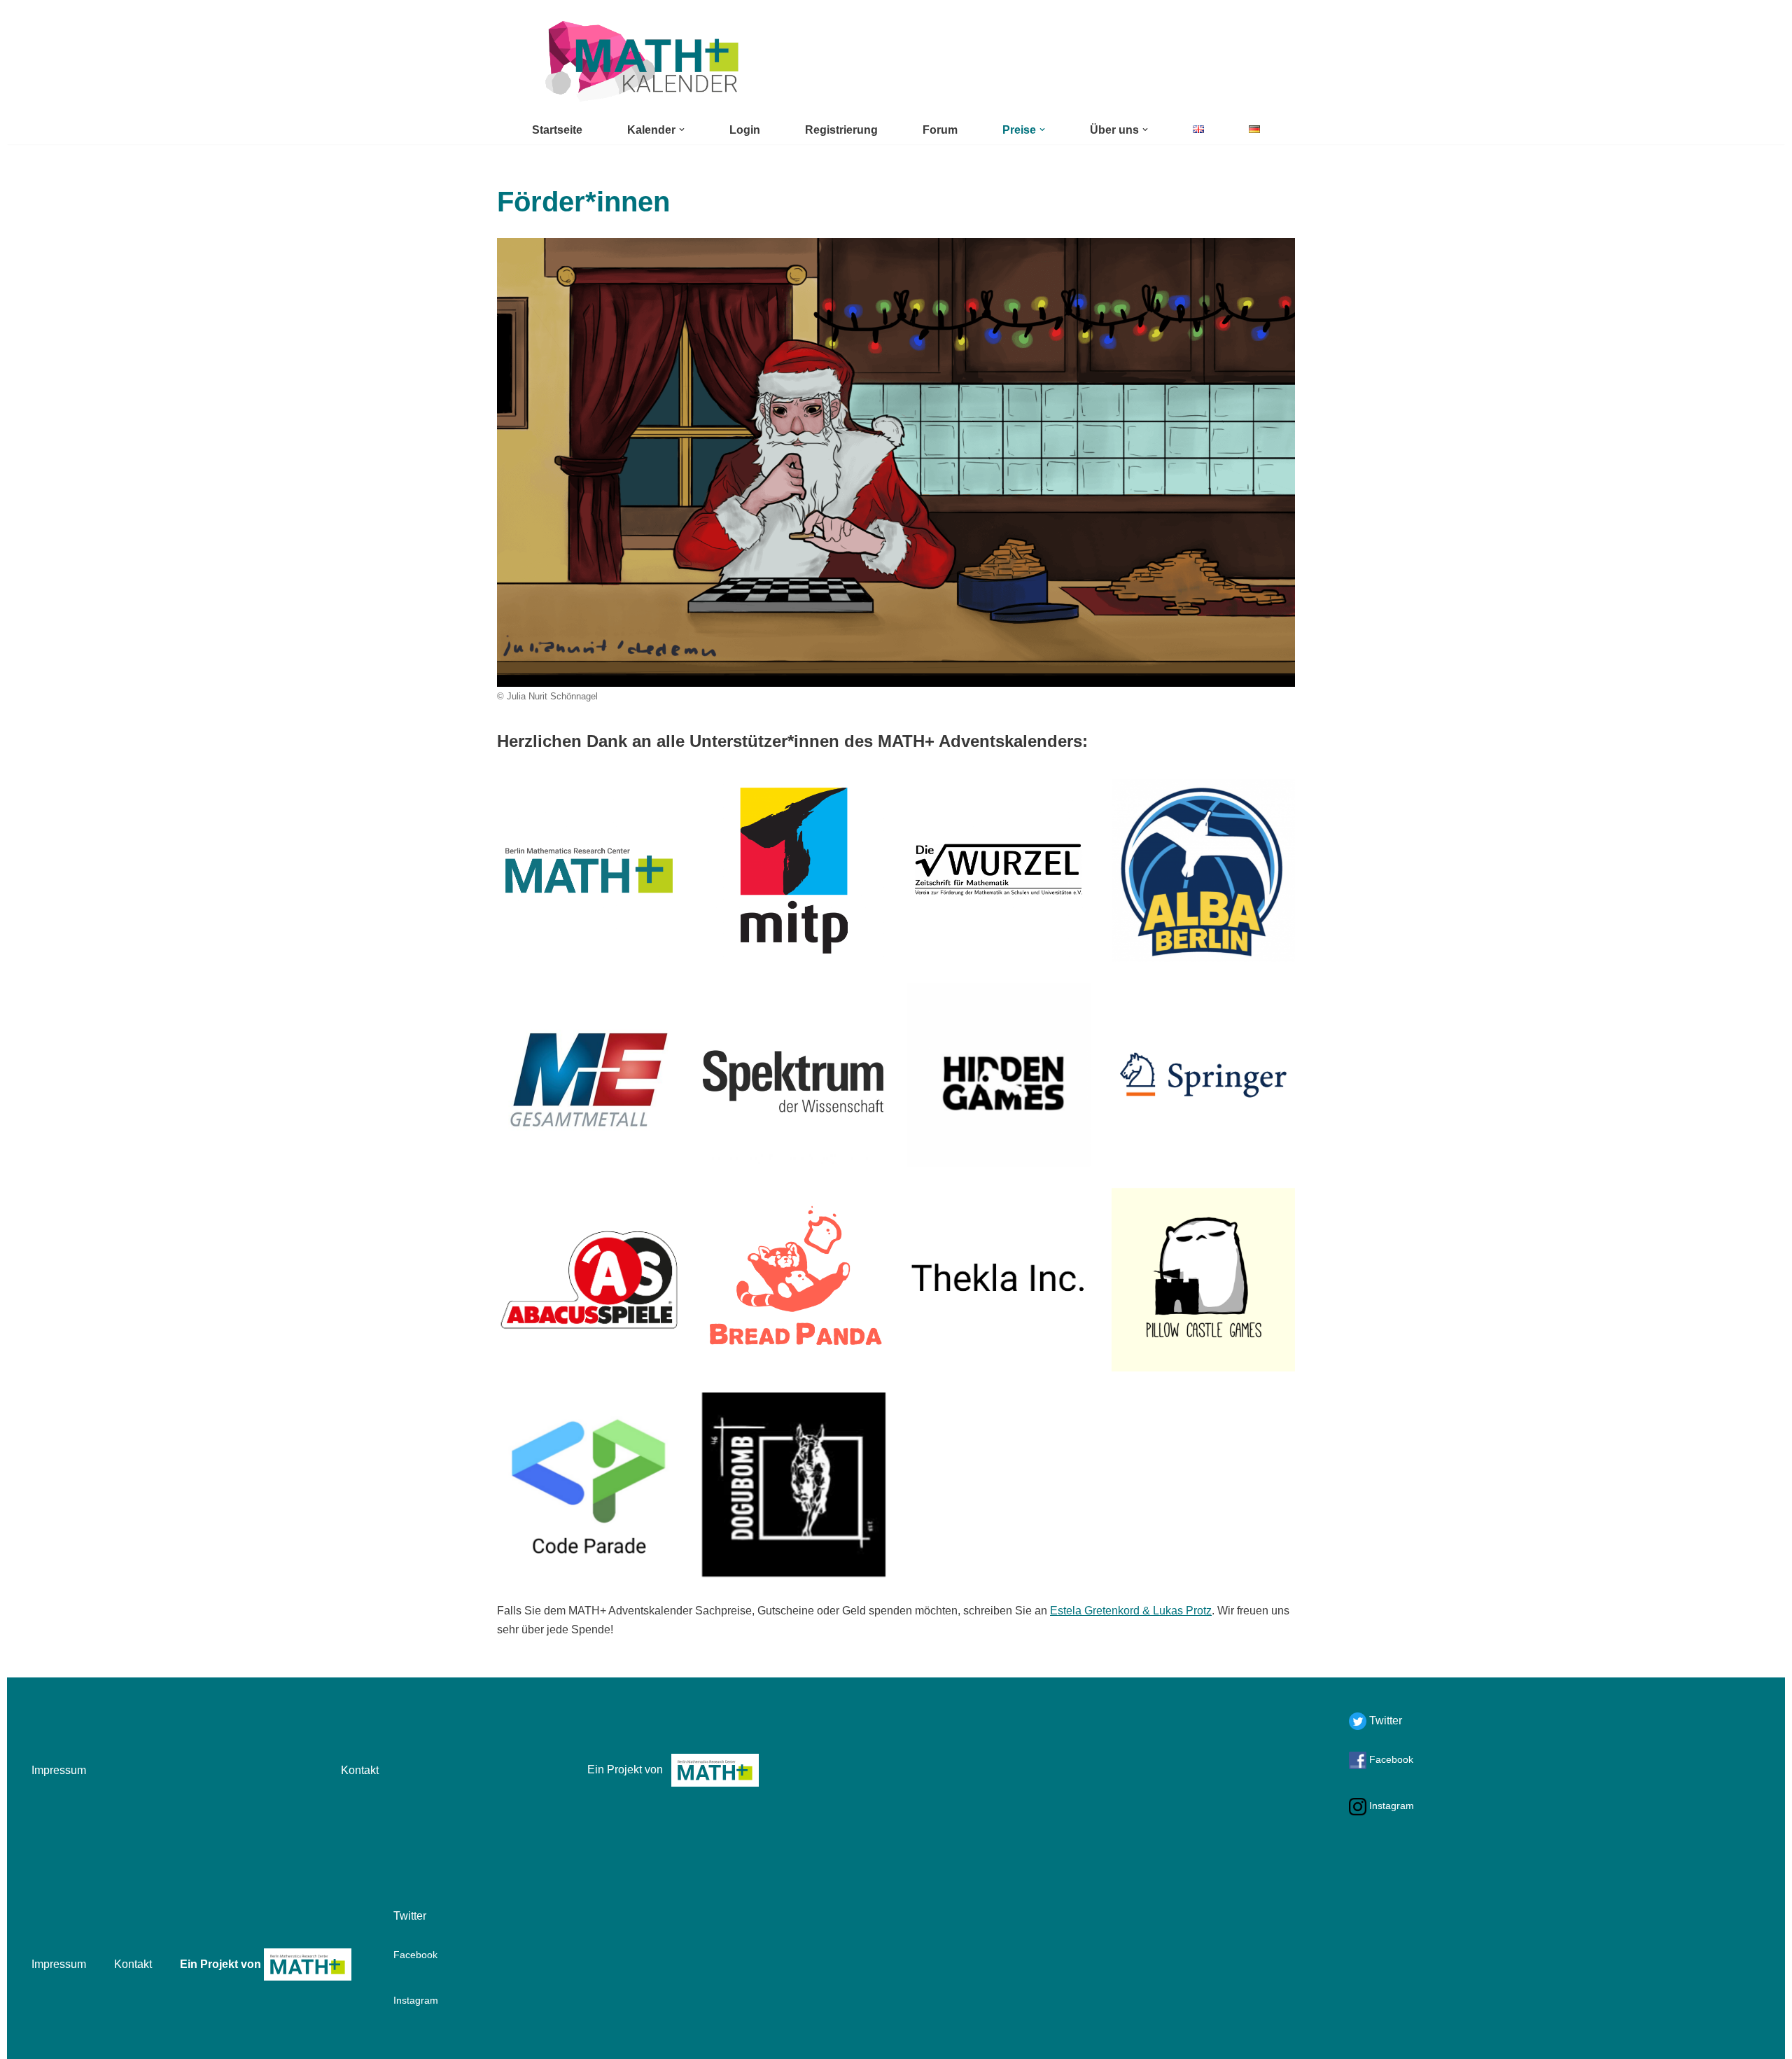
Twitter (1384, 1721)
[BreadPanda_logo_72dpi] (794, 1280)
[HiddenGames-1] (999, 1075)
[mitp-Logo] (794, 871)
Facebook (1390, 1759)
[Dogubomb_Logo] (794, 1485)
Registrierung (841, 130)
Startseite (557, 130)
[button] (682, 130)
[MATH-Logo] (589, 871)
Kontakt (360, 1770)
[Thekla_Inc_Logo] (999, 1280)
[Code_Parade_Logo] (589, 1485)
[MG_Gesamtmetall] (589, 1075)
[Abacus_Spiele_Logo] (589, 1280)
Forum (940, 130)
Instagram (1390, 1806)
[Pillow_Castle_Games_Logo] (1204, 1280)
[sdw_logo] (794, 1075)
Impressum (59, 1770)
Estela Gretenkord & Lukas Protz (1131, 1611)
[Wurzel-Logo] (999, 871)
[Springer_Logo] (1204, 1075)
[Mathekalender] (640, 61)
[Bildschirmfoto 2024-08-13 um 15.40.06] (1204, 871)
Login (745, 130)
